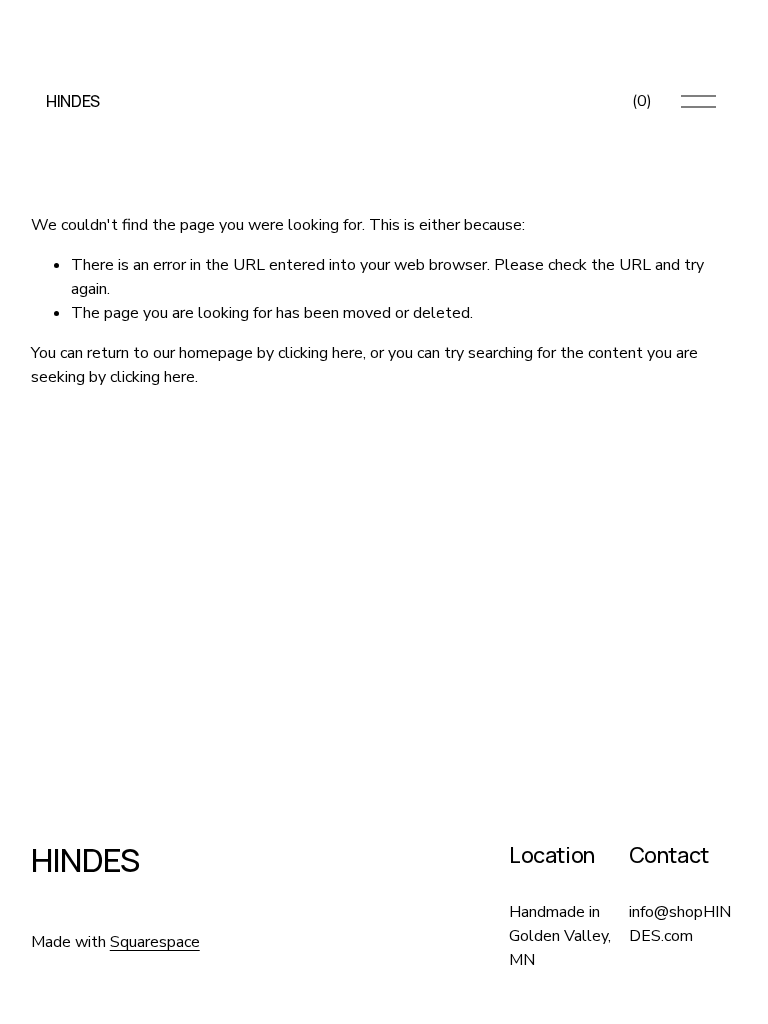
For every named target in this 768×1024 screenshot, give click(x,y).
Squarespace (155, 942)
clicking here (320, 353)
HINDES (73, 101)
